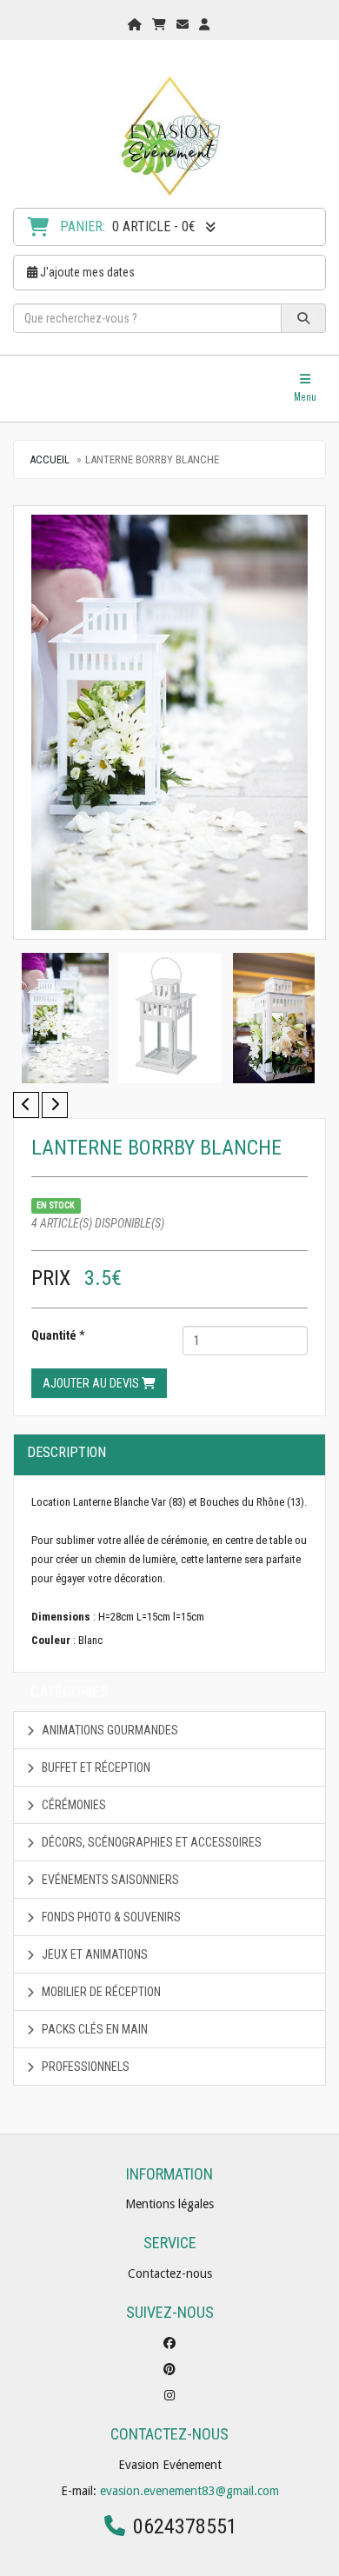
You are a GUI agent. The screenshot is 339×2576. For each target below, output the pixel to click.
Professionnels (84, 2067)
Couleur (51, 1640)
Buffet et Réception (95, 1767)
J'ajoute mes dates (86, 272)
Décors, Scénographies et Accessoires (150, 1842)
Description (66, 1452)
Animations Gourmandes (109, 1730)
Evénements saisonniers (109, 1880)
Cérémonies (73, 1805)
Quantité (54, 1335)
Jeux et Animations (93, 1954)
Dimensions (61, 1617)
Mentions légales (169, 2204)
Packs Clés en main (93, 2029)
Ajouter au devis (92, 1383)
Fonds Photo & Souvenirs (110, 1917)
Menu (310, 388)
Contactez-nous (170, 2273)
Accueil (50, 459)
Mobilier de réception (100, 1992)
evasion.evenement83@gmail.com (189, 2491)
